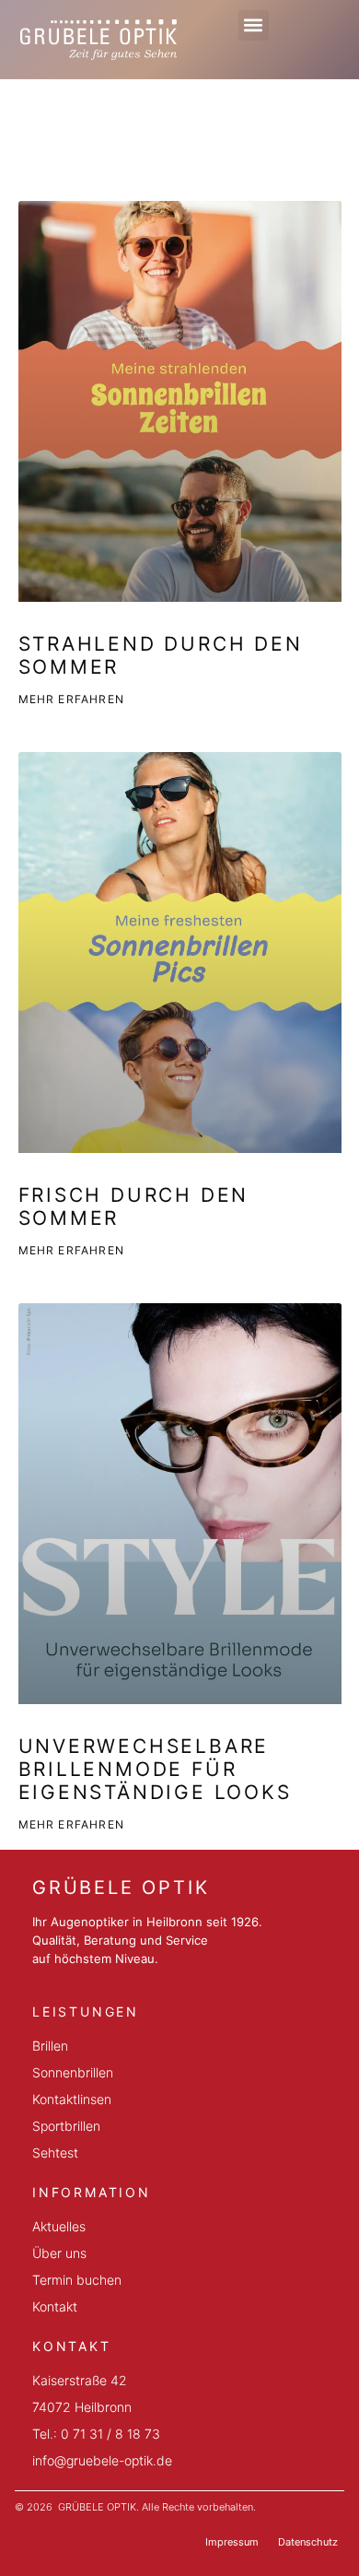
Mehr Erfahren (72, 699)
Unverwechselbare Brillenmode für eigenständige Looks (155, 1769)
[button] (254, 25)
